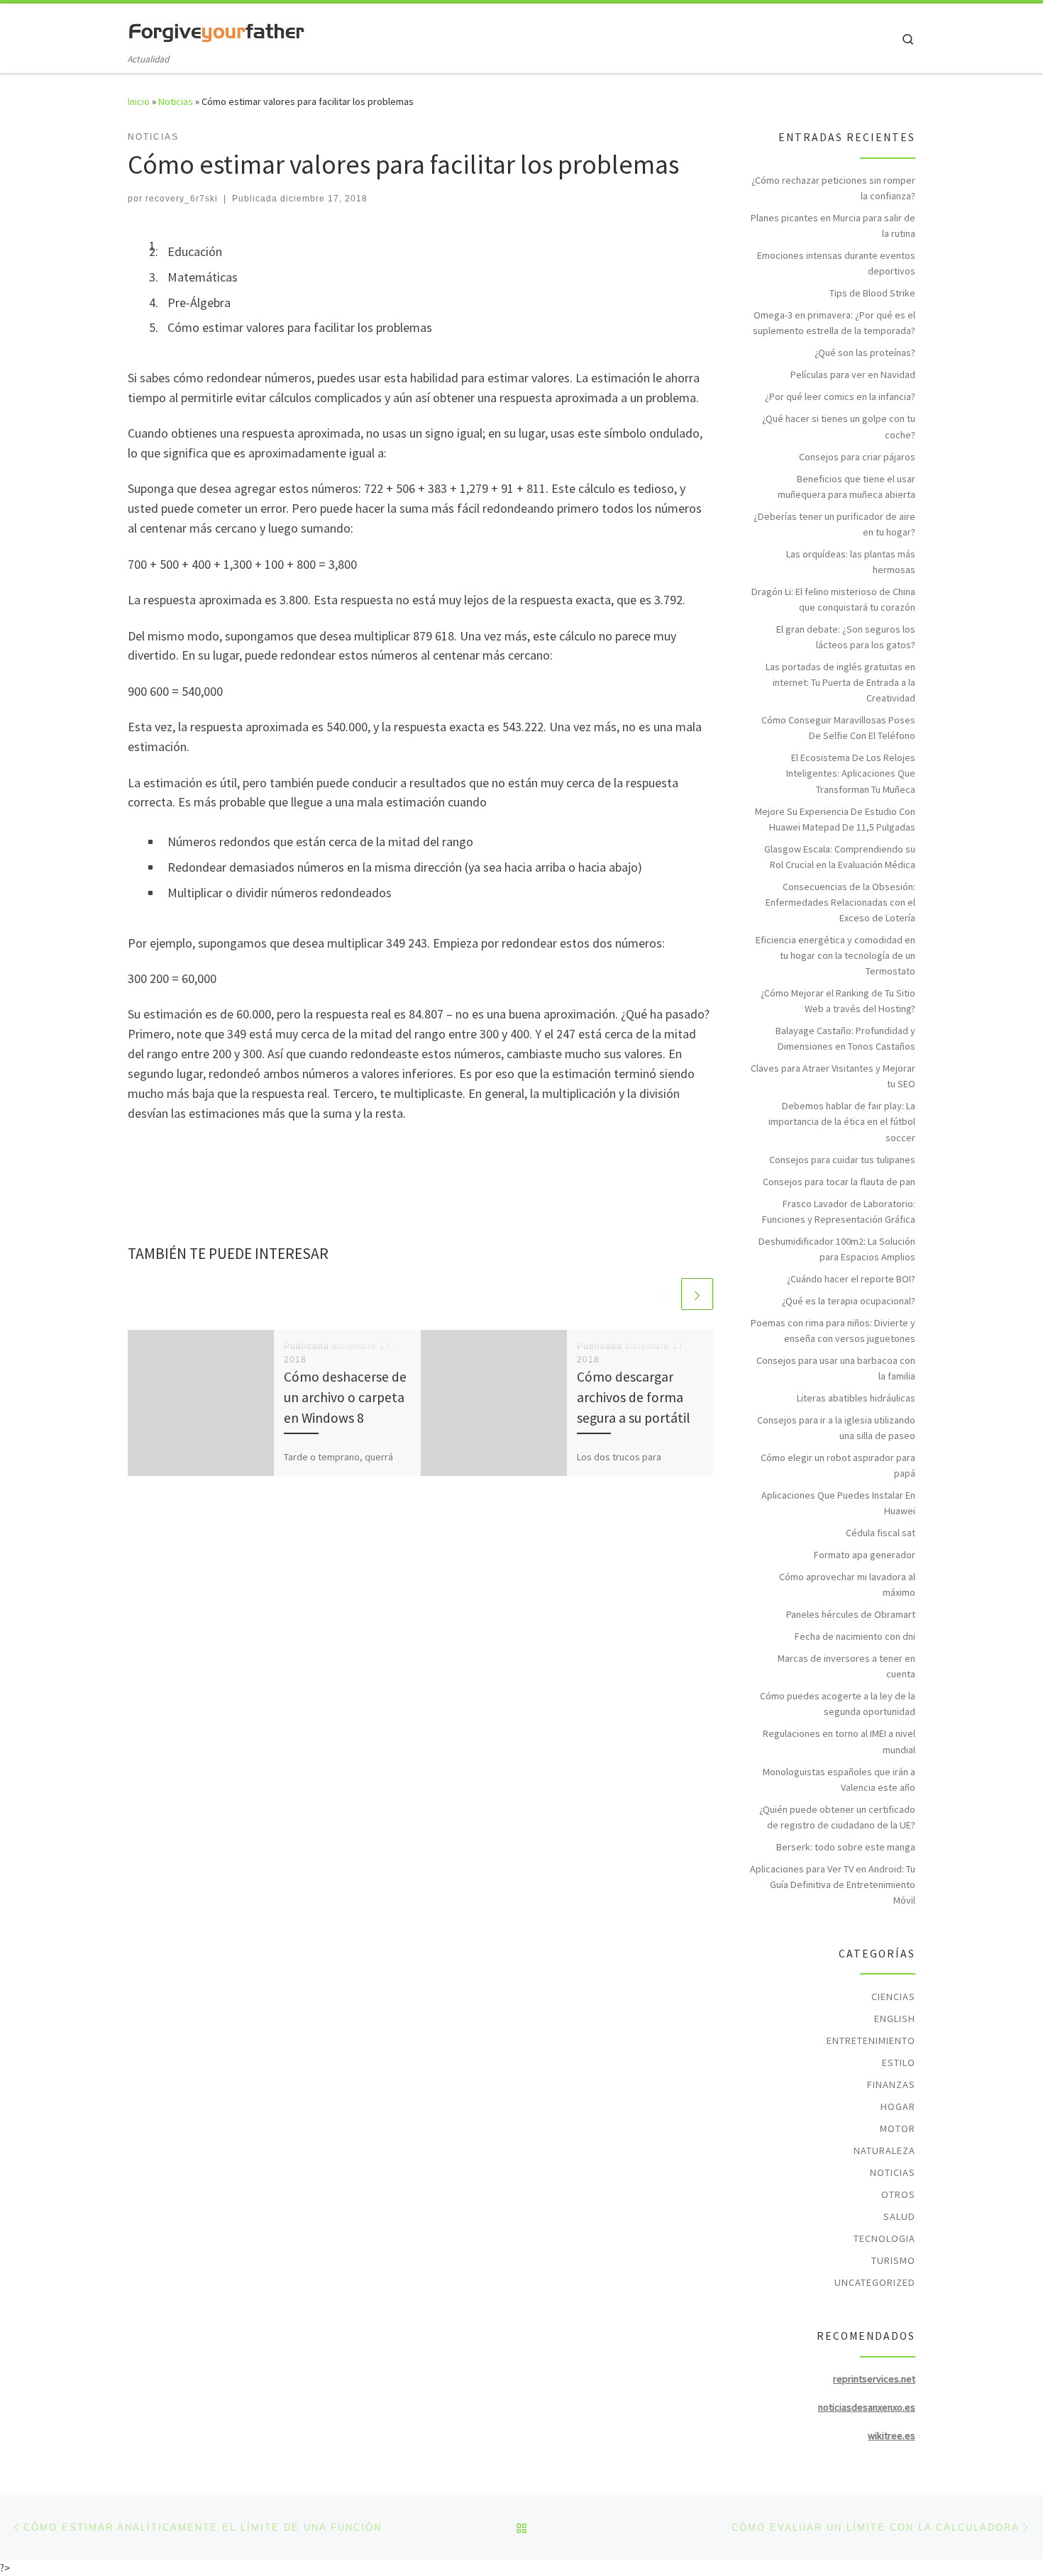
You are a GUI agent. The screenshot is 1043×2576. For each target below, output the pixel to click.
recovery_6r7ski (182, 199)
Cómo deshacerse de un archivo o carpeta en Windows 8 (345, 1397)
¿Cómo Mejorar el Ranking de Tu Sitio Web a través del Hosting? (838, 1001)
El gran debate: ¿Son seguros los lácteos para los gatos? (846, 637)
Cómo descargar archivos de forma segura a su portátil (633, 1397)
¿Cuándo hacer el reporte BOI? (851, 1279)
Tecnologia (884, 2238)
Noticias (176, 101)
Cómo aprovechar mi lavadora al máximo (847, 1584)
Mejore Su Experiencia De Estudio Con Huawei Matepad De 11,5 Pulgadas (835, 819)
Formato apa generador (865, 1555)
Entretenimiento (871, 2041)
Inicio (139, 101)
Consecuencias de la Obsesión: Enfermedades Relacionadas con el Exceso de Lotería (840, 902)
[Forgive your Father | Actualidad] (216, 29)
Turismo (893, 2260)
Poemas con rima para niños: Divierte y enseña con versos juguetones (833, 1331)
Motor (898, 2128)
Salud (899, 2216)
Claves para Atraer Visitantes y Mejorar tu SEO (833, 1076)
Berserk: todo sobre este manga (846, 1847)
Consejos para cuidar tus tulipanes (842, 1160)
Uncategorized (875, 2282)
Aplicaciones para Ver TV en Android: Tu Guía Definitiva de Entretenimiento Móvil (833, 1884)
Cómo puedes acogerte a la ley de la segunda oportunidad (838, 1704)
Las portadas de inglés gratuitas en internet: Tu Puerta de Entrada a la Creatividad (840, 682)
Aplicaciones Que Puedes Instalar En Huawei (838, 1503)
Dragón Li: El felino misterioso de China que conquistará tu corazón (833, 599)
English (895, 2019)
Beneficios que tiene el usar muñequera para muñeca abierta (846, 487)
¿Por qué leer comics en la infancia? (840, 396)
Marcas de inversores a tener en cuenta (846, 1666)
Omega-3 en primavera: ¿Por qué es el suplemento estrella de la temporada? (834, 323)
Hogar (898, 2106)
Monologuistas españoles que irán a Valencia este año (839, 1780)
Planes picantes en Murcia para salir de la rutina (833, 226)
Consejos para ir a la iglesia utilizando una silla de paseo (836, 1428)
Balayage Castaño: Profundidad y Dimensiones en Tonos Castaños (845, 1038)
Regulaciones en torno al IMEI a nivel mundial (839, 1741)
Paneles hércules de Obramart (851, 1614)
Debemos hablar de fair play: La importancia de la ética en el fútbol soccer (842, 1121)
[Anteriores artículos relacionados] (663, 1294)
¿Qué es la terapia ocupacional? (849, 1301)
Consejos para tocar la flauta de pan (839, 1182)
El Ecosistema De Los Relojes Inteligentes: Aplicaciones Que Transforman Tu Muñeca (851, 773)
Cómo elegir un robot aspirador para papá (838, 1465)
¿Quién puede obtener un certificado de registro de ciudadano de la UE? (837, 1817)
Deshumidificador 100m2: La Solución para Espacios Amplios (837, 1249)
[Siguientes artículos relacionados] (697, 1294)
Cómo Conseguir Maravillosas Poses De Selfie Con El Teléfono (838, 728)
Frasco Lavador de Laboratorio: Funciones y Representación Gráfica (839, 1211)
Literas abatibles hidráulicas (856, 1398)
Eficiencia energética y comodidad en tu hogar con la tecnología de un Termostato (835, 955)
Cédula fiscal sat (881, 1533)
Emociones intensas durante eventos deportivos (836, 263)
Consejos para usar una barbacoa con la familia (836, 1368)
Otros (898, 2194)
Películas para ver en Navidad (853, 374)
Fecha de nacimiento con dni (855, 1636)
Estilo (899, 2063)
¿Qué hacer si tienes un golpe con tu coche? (839, 426)
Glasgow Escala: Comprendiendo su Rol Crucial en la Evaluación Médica (840, 857)
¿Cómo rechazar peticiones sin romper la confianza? (833, 188)
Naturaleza (884, 2150)
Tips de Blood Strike (872, 293)
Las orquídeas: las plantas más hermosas (851, 562)
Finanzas (891, 2084)
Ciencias (893, 1997)
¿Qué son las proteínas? (865, 352)
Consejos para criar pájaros (857, 457)
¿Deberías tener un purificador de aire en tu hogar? (834, 524)
